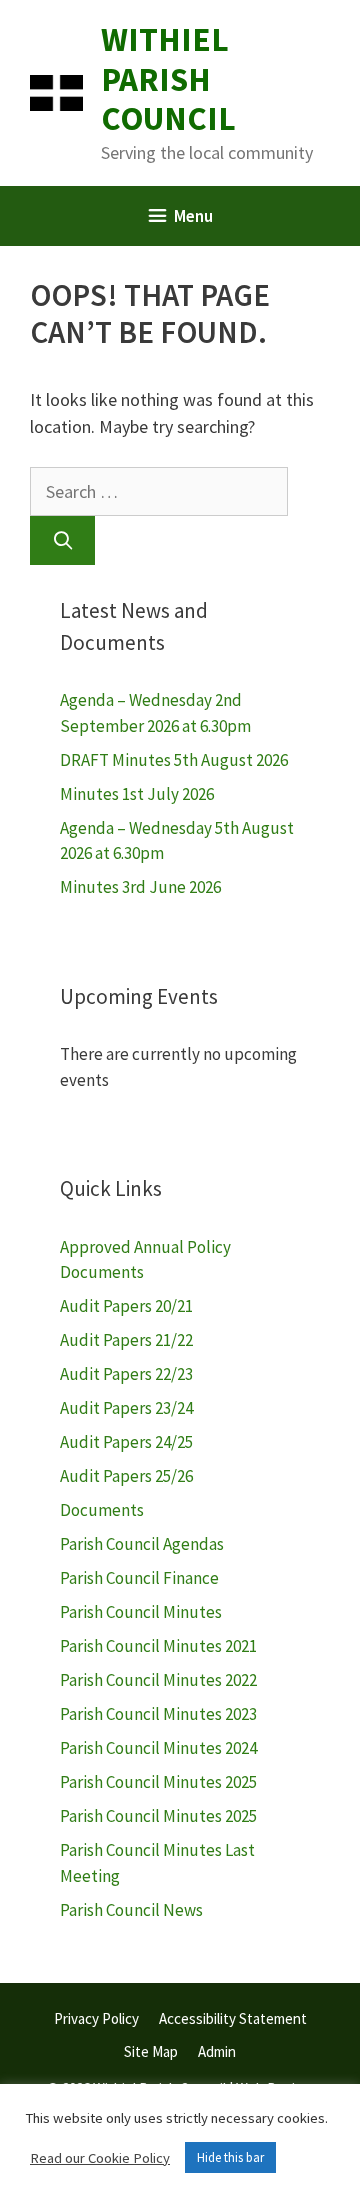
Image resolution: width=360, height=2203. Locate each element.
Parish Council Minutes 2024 (158, 1748)
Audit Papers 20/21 (126, 1306)
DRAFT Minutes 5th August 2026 (174, 760)
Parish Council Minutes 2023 (158, 1714)
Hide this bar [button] (230, 2157)
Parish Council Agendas (142, 1544)
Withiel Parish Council (168, 79)
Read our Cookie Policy (100, 2158)
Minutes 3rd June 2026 (140, 887)
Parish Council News (131, 1910)
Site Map (151, 2051)
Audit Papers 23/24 (126, 1408)
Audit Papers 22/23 (126, 1374)
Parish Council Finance (139, 1578)
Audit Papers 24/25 (126, 1442)
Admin (217, 2051)
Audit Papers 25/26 (126, 1476)
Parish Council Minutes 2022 (158, 1680)
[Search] (62, 540)
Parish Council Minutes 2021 (158, 1646)
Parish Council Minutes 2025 (158, 1782)
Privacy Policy (96, 2018)
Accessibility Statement (233, 2018)
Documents (102, 1510)
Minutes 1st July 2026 (137, 794)
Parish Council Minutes (141, 1612)
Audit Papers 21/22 (126, 1340)
